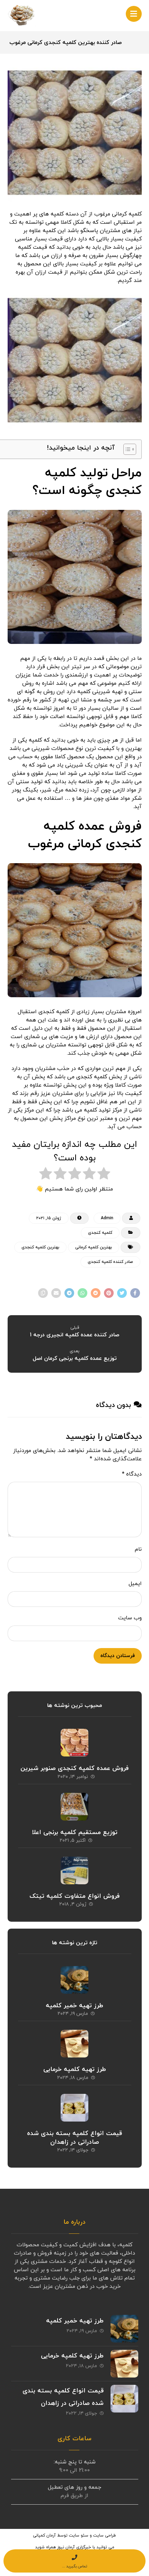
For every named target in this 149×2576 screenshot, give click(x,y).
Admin (107, 1218)
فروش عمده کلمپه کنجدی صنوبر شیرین (74, 1768)
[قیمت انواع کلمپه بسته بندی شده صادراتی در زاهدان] (74, 2108)
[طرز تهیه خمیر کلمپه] (74, 1980)
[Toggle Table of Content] (126, 449)
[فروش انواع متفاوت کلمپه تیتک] (74, 1870)
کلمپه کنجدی (100, 1233)
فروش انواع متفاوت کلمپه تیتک (74, 1896)
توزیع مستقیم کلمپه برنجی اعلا (75, 1833)
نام (138, 1549)
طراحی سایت (105, 2535)
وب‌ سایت (130, 1618)
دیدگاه (132, 1474)
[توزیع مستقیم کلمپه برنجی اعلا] (74, 1807)
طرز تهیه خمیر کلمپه (74, 2006)
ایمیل (135, 1584)
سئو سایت (79, 2535)
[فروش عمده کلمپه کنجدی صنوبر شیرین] (74, 1743)
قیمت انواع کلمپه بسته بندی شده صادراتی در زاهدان (74, 2138)
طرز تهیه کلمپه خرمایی (75, 2069)
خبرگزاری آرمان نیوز (74, 2547)
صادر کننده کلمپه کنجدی (110, 1262)
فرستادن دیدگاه (118, 1656)
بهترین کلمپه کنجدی (40, 1247)
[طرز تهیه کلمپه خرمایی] (74, 2044)
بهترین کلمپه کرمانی (94, 1247)
